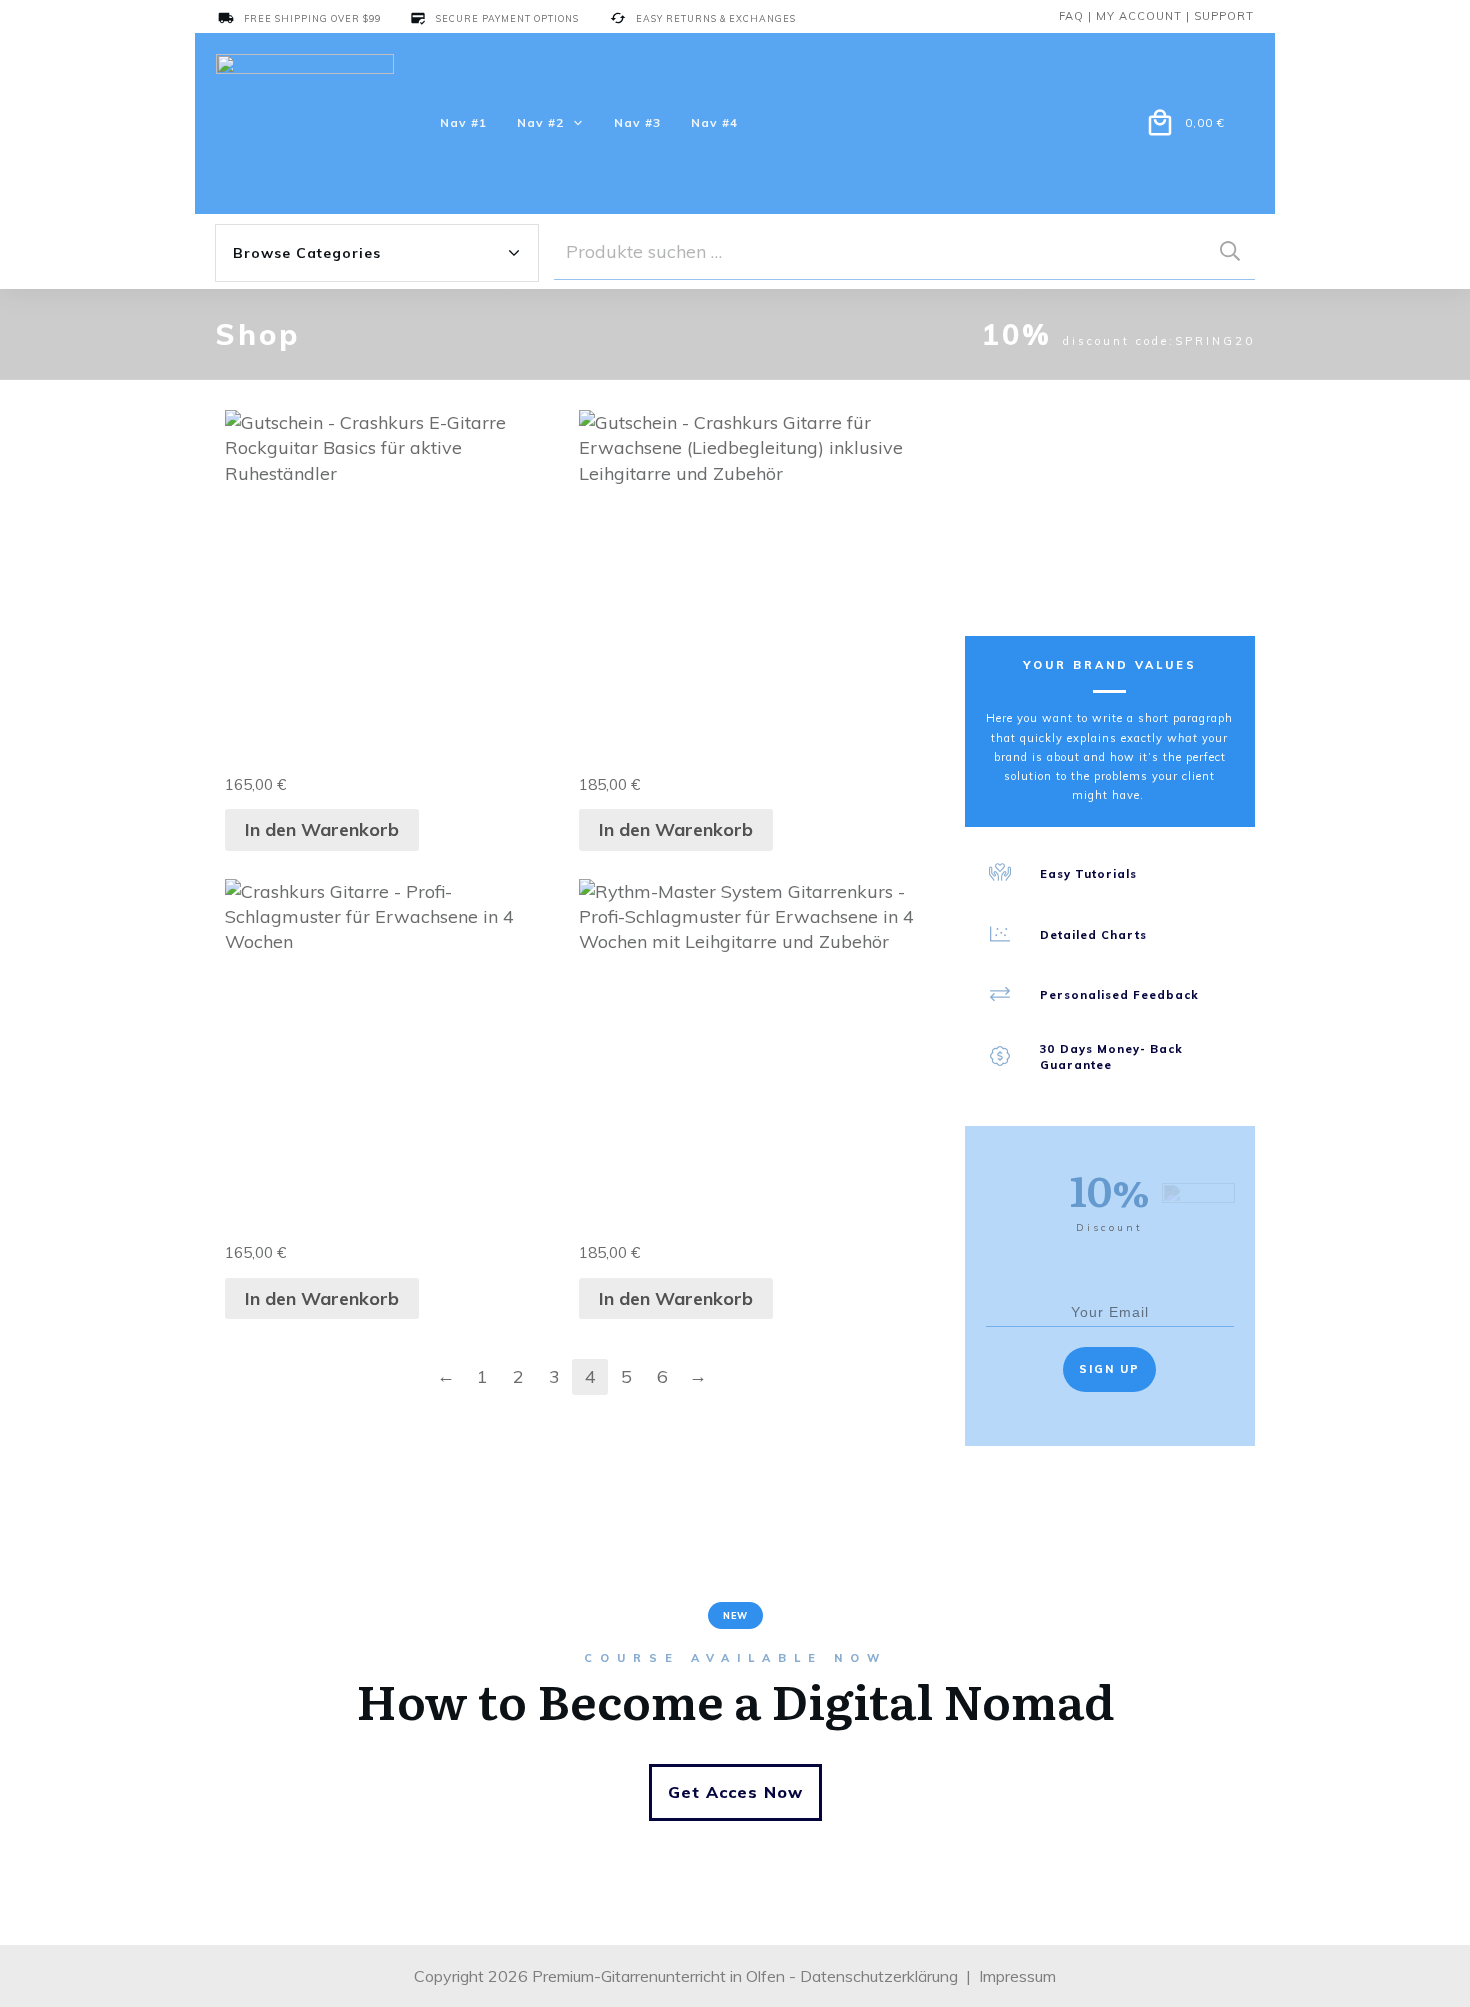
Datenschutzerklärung (879, 1976)
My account (1139, 16)
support (1224, 16)
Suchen (1230, 251)
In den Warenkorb (322, 829)
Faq (1071, 16)
